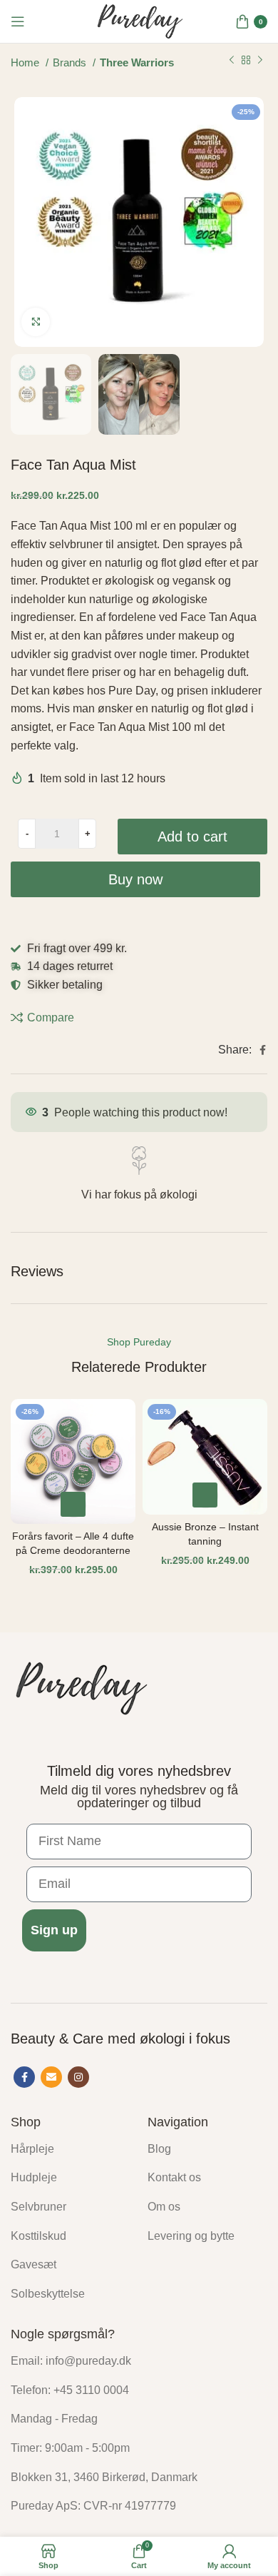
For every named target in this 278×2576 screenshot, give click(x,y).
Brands (71, 63)
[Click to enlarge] (36, 322)
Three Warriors (137, 63)
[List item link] (68, 2149)
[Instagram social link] (78, 2077)
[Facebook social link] (263, 1050)
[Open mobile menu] (18, 21)
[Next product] (260, 61)
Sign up (54, 1930)
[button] (73, 1504)
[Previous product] (232, 61)
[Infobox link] (139, 1175)
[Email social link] (51, 2077)
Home (26, 63)
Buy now (135, 879)
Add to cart (192, 837)
